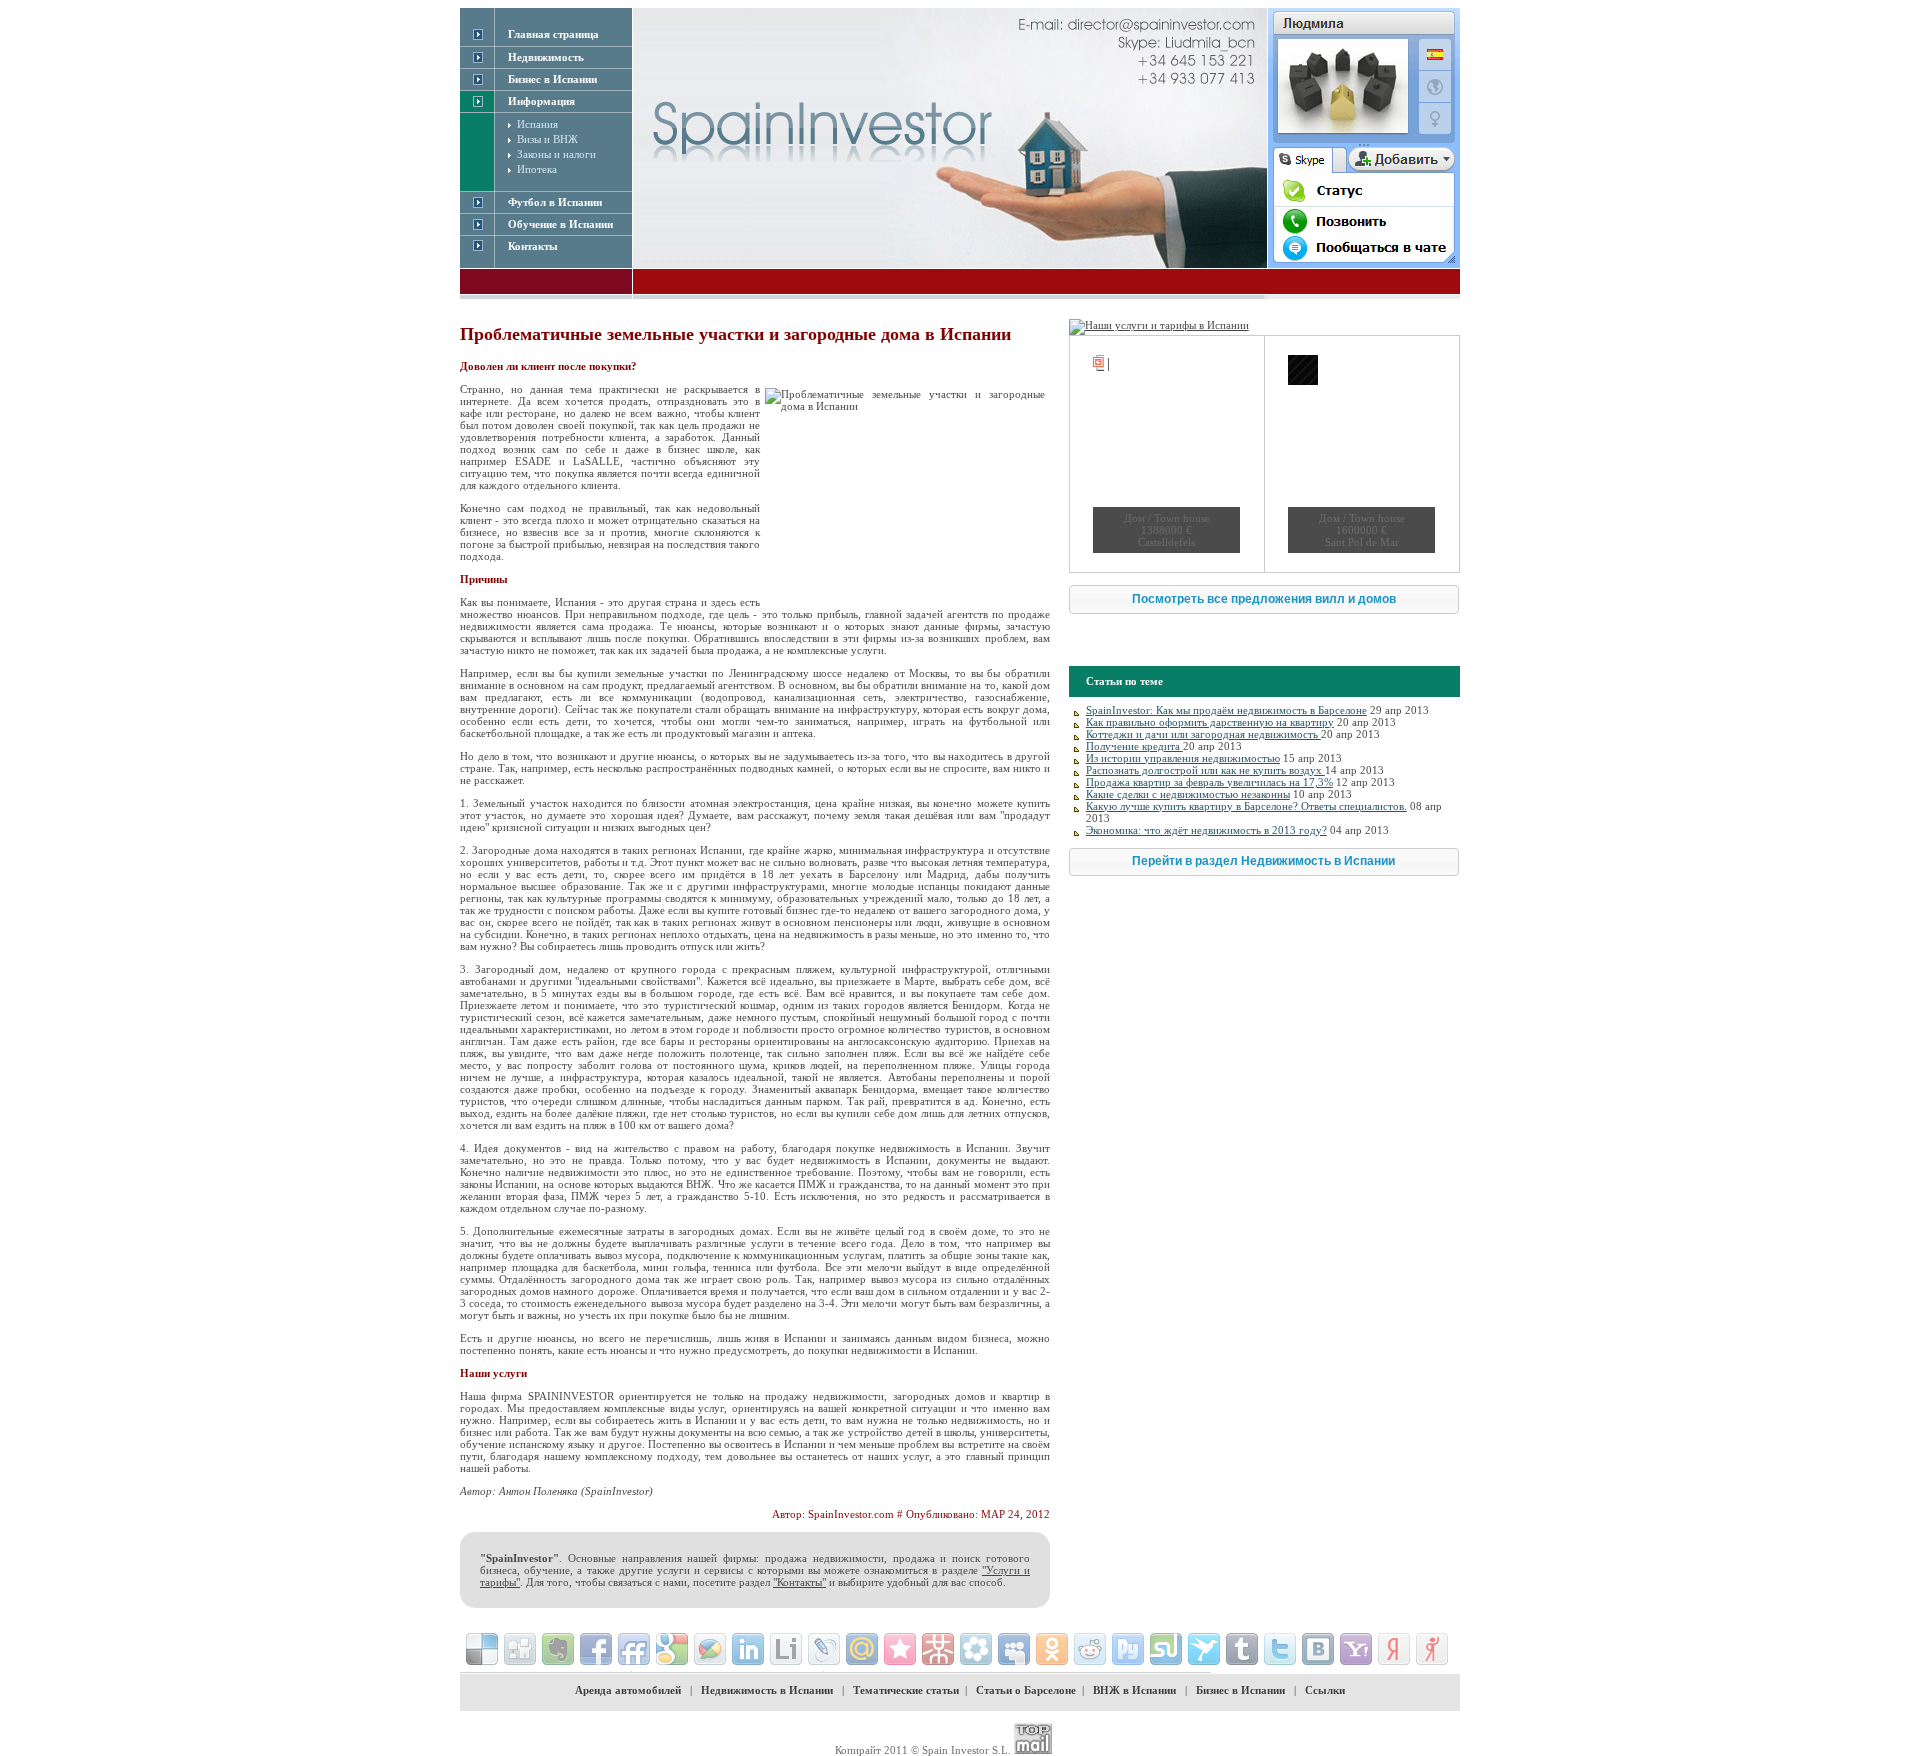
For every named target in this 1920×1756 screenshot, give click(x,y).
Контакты (533, 246)
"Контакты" (799, 1582)
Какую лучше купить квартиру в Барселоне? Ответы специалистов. (1246, 806)
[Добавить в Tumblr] (1242, 1649)
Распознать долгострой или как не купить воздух (1205, 770)
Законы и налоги (556, 154)
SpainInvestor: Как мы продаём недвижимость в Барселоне (1226, 710)
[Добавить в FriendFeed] (634, 1649)
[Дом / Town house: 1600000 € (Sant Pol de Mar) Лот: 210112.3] (1361, 454)
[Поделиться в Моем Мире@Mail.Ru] (862, 1649)
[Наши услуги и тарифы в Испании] (1159, 325)
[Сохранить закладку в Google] (672, 1649)
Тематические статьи (906, 1690)
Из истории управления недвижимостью (1183, 758)
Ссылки (1325, 1690)
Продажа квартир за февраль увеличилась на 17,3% (1209, 782)
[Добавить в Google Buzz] (710, 1649)
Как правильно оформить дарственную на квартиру (1210, 722)
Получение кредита (1134, 746)
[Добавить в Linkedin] (748, 1649)
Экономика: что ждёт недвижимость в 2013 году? (1206, 830)
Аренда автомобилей (628, 1690)
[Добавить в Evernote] (558, 1649)
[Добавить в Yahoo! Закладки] (1356, 1649)
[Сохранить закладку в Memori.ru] (900, 1649)
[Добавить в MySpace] (1014, 1649)
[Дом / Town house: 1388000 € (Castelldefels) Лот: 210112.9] (1166, 454)
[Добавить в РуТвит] (1128, 1649)
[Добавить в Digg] (520, 1649)
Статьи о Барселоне (1026, 1690)
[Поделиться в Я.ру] (1432, 1649)
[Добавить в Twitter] (1280, 1649)
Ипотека (537, 169)
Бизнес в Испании (1240, 1690)
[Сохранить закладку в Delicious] (482, 1649)
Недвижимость (546, 57)
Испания (537, 124)
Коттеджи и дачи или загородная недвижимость (1203, 734)
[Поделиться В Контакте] (1318, 1649)
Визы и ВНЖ (547, 139)
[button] (1264, 599)
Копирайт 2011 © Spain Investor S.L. (923, 1750)
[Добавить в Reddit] (1090, 1649)
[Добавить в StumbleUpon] (1166, 1649)
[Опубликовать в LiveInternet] (786, 1649)
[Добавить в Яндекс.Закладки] (1394, 1649)
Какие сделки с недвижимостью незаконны (1188, 794)
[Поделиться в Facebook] (596, 1649)
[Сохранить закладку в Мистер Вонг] (938, 1649)
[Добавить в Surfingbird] (1204, 1649)
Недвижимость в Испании (767, 1690)
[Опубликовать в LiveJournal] (824, 1649)
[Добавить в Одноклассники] (1052, 1649)
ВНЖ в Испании (1134, 1690)
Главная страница (553, 34)
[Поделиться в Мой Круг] (976, 1649)
